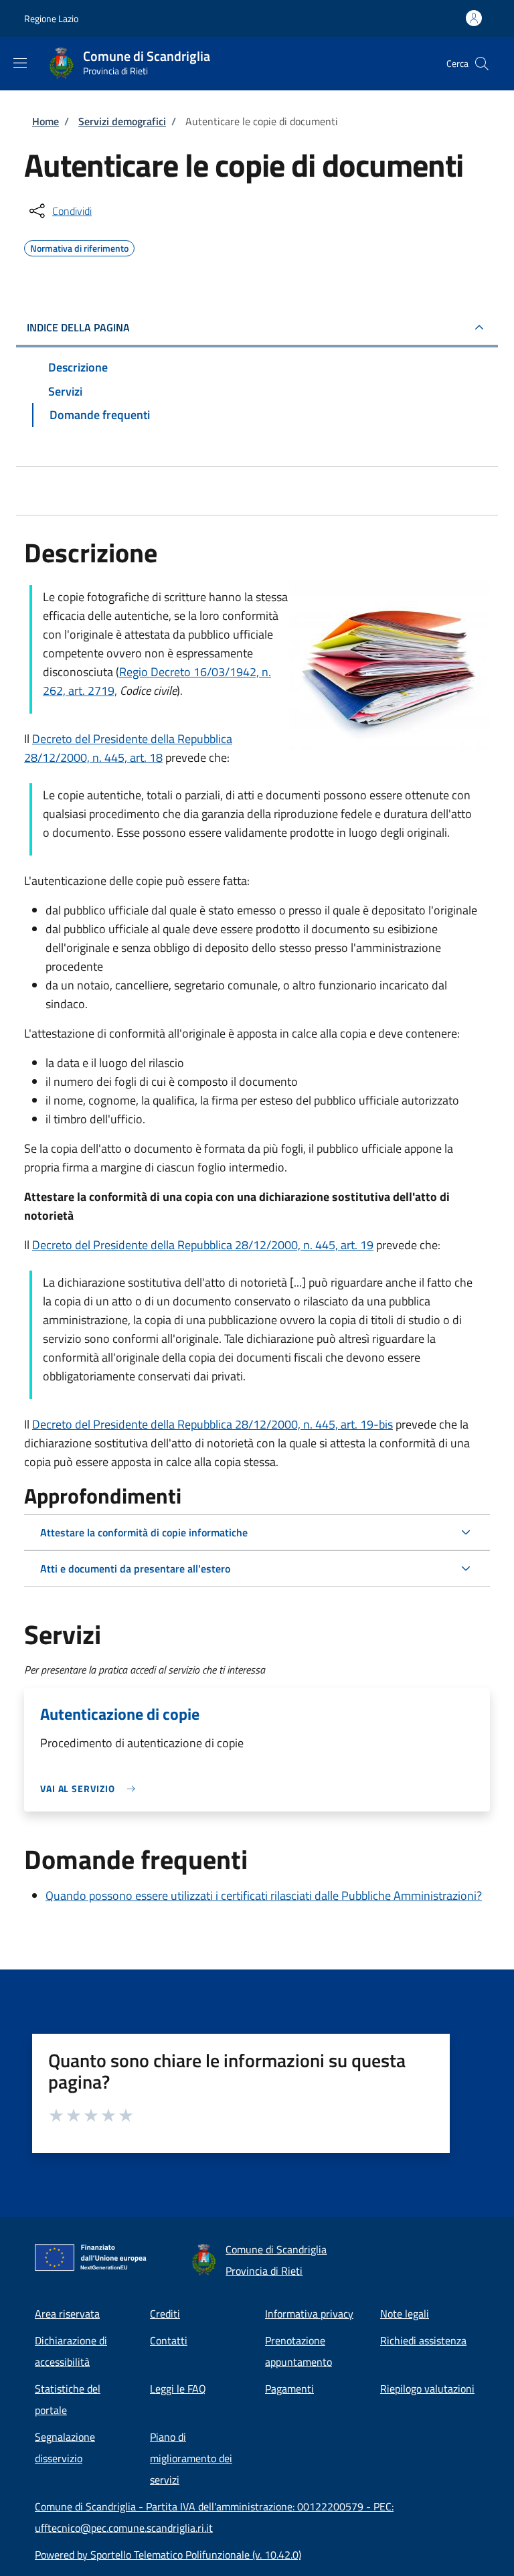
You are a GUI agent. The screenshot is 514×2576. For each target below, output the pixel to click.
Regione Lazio (51, 18)
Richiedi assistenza (423, 2340)
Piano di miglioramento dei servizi (191, 2458)
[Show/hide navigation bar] (20, 63)
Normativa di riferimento (79, 246)
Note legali (405, 2314)
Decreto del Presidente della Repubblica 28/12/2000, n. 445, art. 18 (128, 748)
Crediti (165, 2314)
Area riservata (67, 2314)
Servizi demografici (122, 121)
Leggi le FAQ (178, 2389)
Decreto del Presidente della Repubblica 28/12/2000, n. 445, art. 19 (203, 1245)
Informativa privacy (309, 2314)
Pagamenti (289, 2389)
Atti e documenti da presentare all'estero (135, 1568)
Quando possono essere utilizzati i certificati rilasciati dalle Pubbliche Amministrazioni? (264, 1896)
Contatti (169, 2340)
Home (46, 121)
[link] (91, 1788)
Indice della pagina (78, 327)
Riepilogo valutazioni (427, 2389)
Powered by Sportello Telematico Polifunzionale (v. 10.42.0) (168, 2555)
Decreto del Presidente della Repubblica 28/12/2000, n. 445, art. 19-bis (212, 1424)
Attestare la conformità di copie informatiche (144, 1532)
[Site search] (482, 64)
